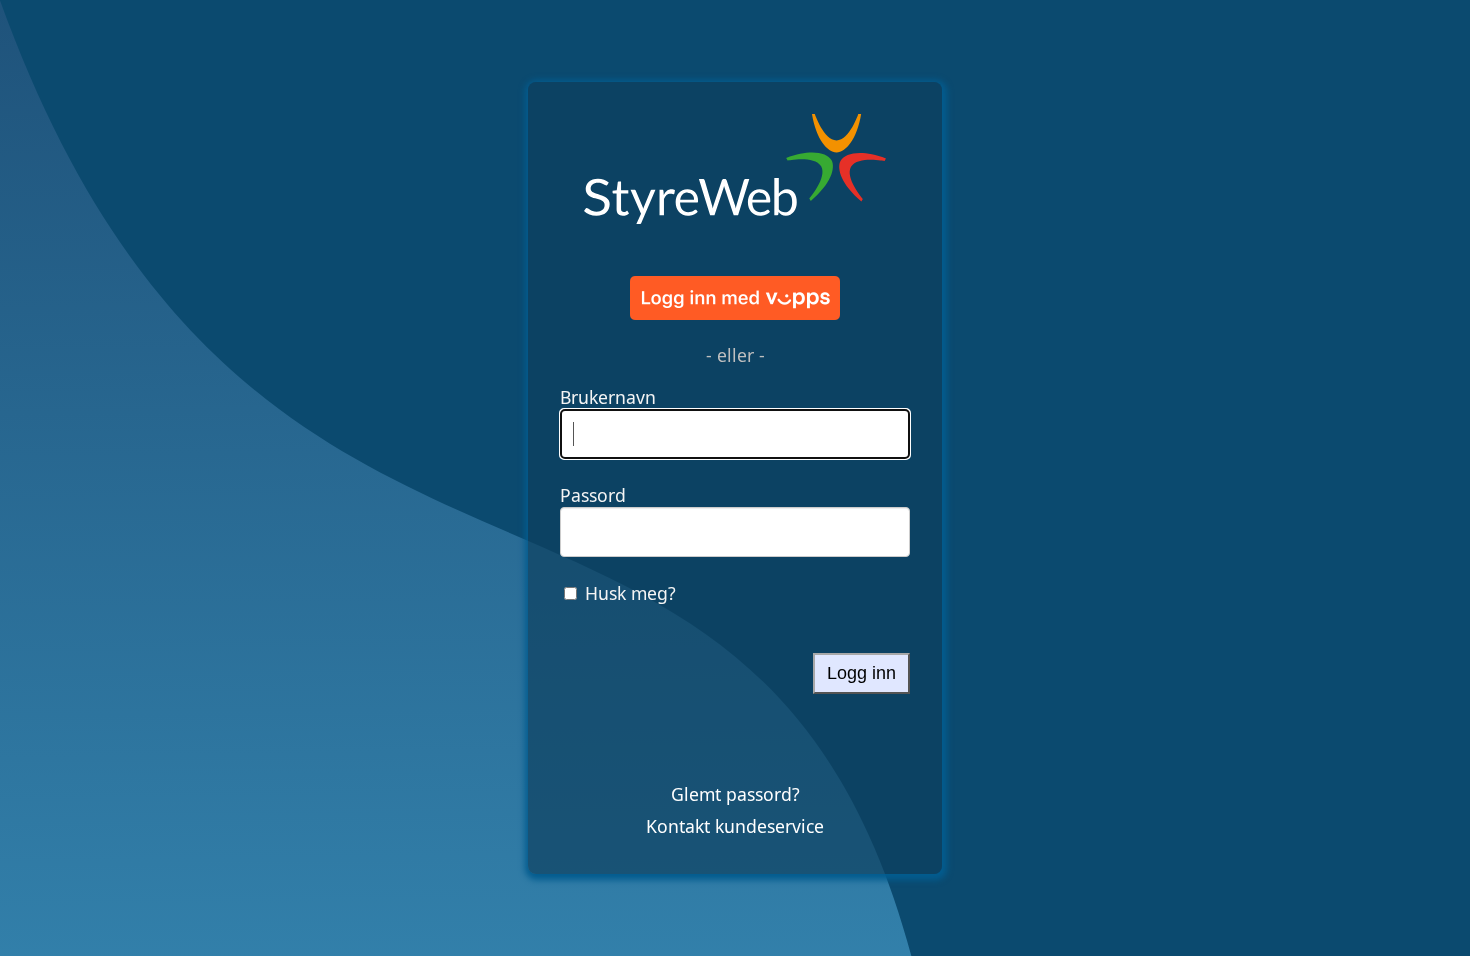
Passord (593, 495)
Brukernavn (608, 397)
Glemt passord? (735, 794)
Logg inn (861, 673)
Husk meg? (630, 593)
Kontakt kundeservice (735, 826)
